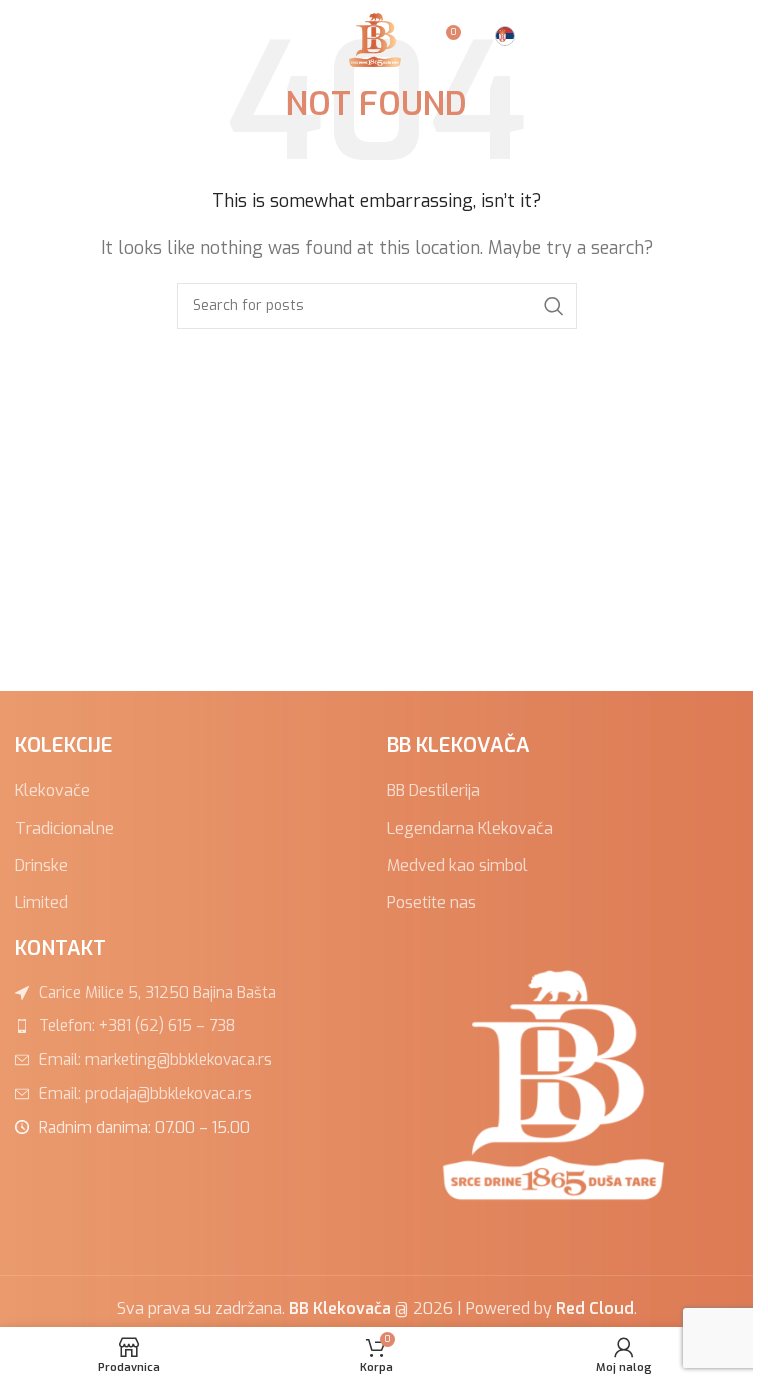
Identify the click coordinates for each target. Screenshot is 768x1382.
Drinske (41, 865)
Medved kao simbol (457, 865)
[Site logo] (377, 38)
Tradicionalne (64, 828)
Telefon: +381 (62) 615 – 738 (137, 1025)
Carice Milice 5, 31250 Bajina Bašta (157, 992)
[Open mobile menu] (25, 40)
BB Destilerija (433, 790)
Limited (41, 902)
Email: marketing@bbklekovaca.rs (155, 1059)
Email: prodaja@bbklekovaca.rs (145, 1093)
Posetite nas (431, 902)
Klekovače (52, 790)
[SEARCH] (554, 306)
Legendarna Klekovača (470, 828)
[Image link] (562, 1083)
